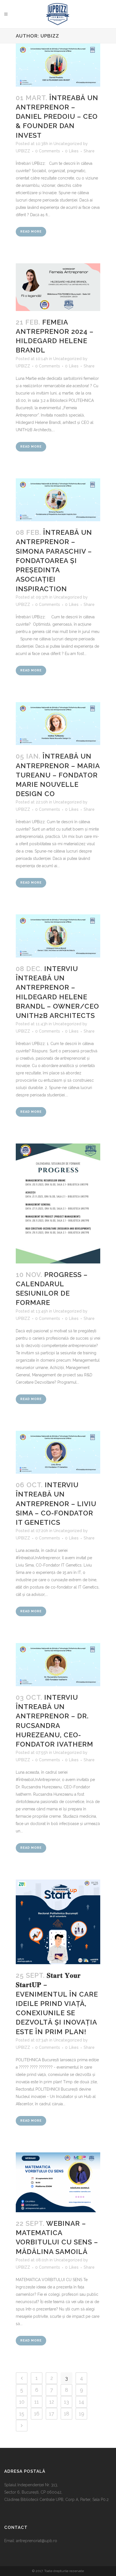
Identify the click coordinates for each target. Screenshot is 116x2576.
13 (66, 2402)
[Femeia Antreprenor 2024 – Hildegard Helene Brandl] (58, 287)
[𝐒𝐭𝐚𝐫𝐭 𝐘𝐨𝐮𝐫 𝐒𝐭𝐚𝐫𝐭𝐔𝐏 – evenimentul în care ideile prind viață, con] (58, 1922)
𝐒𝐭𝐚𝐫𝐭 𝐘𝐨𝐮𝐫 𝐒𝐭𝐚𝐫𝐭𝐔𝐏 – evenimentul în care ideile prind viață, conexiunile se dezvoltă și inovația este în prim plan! (57, 2003)
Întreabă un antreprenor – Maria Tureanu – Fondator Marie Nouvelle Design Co (58, 775)
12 (52, 2402)
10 (22, 2402)
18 (67, 2414)
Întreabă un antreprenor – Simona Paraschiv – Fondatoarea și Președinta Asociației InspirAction (54, 560)
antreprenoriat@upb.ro (37, 2541)
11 (37, 2402)
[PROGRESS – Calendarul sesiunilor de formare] (58, 1203)
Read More (31, 232)
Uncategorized (68, 144)
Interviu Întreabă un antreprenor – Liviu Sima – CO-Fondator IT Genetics (56, 1504)
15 (22, 2414)
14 (82, 2402)
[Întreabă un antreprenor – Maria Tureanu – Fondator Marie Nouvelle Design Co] (58, 724)
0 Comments (48, 151)
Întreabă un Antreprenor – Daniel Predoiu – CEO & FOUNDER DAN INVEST (57, 117)
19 (82, 2414)
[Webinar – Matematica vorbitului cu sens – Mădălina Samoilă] (58, 2182)
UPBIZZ (23, 151)
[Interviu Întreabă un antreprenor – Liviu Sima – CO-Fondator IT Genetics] (58, 1452)
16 (37, 2414)
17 (52, 2414)
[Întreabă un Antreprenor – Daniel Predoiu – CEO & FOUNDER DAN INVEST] (58, 65)
